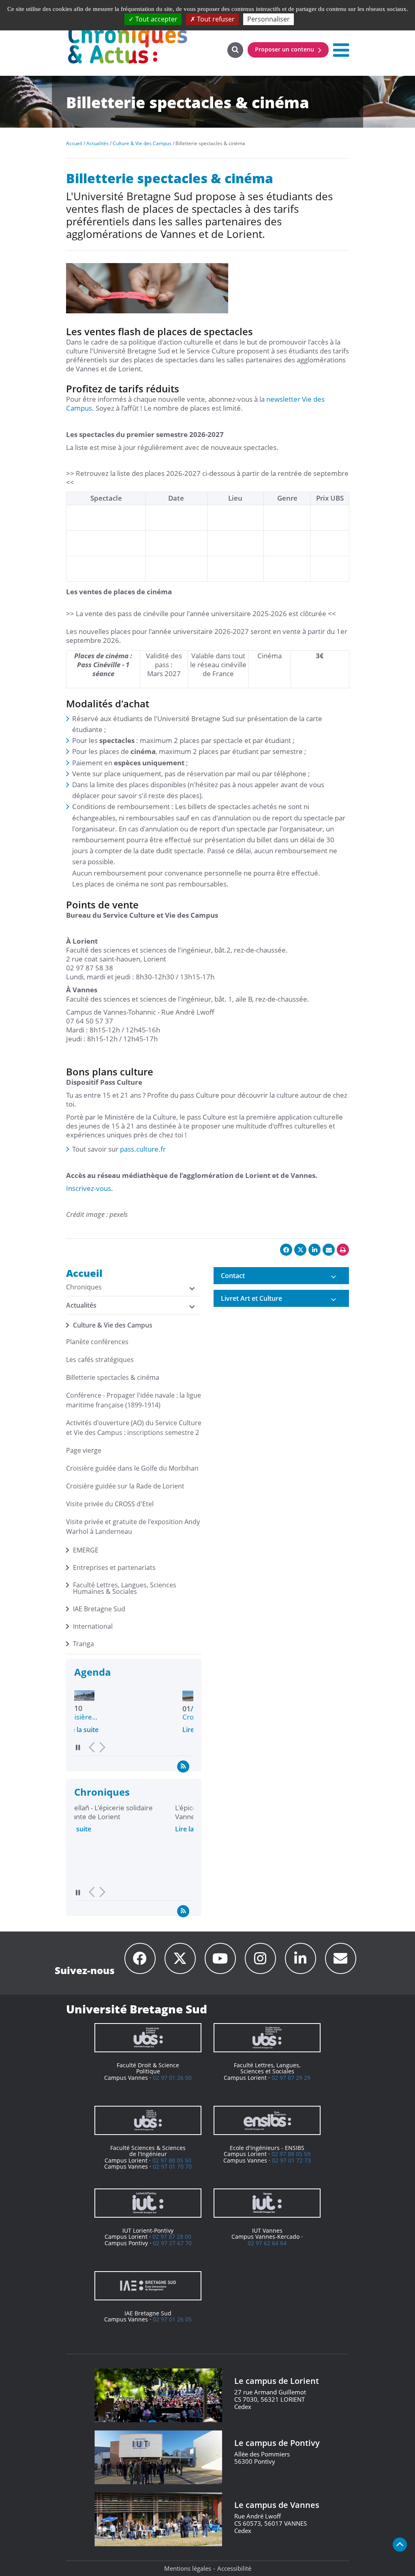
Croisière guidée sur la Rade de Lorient (125, 1486)
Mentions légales (188, 2568)
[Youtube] (220, 1958)
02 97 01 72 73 (291, 2160)
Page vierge (84, 1450)
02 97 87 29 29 (291, 2078)
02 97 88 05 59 (291, 2154)
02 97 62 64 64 (267, 2243)
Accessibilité (234, 2568)
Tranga (83, 1644)
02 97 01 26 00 (172, 2078)
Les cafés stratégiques (100, 1360)
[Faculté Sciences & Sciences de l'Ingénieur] (148, 2120)
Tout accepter (156, 19)
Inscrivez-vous (89, 1188)
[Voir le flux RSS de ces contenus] (183, 1766)
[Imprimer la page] (343, 1250)
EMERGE (86, 1550)
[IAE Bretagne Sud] (148, 2286)
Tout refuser (215, 19)
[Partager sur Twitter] (300, 1250)
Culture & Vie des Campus (113, 1325)
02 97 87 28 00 (172, 2237)
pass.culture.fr (143, 1149)
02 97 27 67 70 (172, 2243)
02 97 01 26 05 (172, 2319)
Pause (78, 1747)
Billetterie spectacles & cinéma (113, 1377)
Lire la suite (92, 1730)
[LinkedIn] (301, 1958)
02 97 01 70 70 (172, 2166)
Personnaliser (268, 19)
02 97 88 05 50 (172, 2160)
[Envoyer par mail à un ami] (329, 1250)
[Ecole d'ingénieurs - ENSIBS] (267, 2120)
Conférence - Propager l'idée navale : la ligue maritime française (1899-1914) (134, 1400)
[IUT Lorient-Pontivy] (148, 2203)
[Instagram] (260, 1958)
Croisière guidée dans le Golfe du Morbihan (132, 1468)
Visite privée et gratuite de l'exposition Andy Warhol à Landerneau (133, 1527)
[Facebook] (140, 1958)
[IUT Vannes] (267, 2203)
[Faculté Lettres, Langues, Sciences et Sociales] (267, 2038)
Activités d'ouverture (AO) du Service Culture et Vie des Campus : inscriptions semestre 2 (134, 1428)
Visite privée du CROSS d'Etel (110, 1504)
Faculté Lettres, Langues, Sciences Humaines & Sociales (125, 1588)
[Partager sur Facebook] (286, 1250)
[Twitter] (180, 1958)
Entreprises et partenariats (114, 1567)
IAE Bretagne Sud (99, 1609)
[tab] (281, 1276)
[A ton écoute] (341, 1958)
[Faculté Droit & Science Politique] (148, 2038)
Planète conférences (97, 1342)
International (93, 1626)
